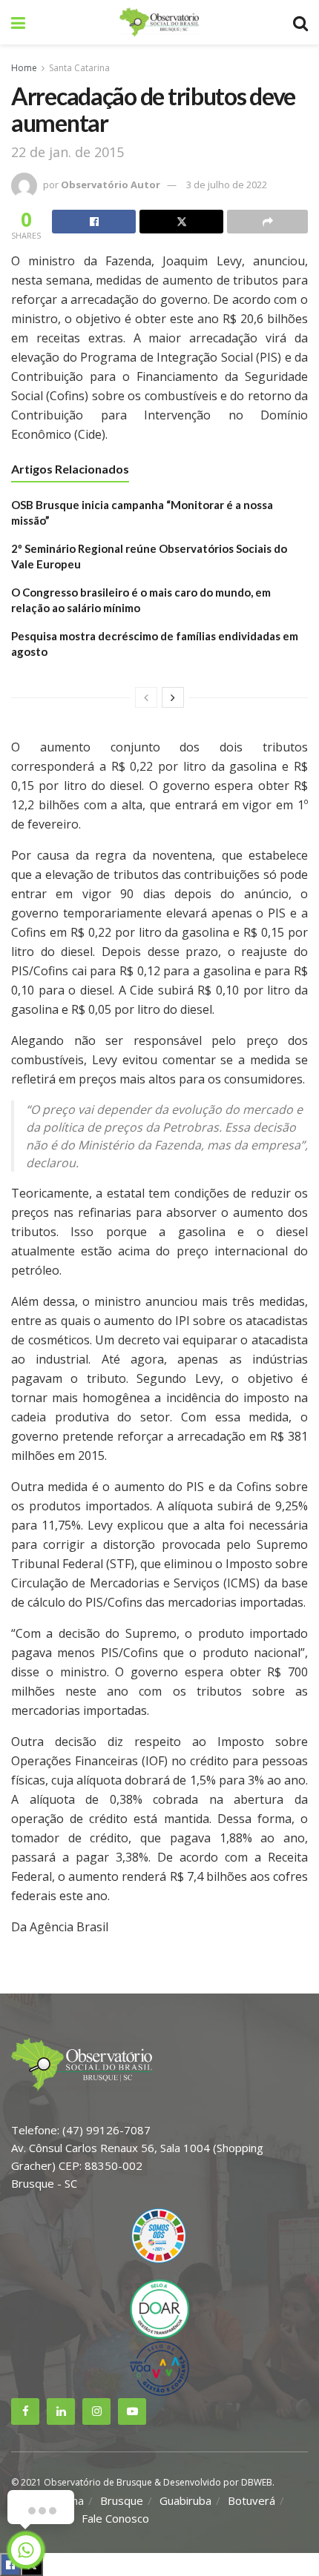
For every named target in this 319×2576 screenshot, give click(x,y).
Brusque (122, 2500)
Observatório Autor (111, 185)
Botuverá (251, 2500)
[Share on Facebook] (94, 222)
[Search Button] (300, 22)
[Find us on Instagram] (96, 2411)
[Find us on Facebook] (25, 2411)
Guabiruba (185, 2500)
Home (24, 68)
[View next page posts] (173, 697)
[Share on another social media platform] (267, 222)
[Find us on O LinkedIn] (61, 2411)
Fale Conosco (115, 2518)
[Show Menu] (18, 22)
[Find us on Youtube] (132, 2411)
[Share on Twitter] (181, 222)
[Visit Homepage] (159, 22)
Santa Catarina (79, 68)
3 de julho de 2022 (227, 185)
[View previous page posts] (146, 697)
